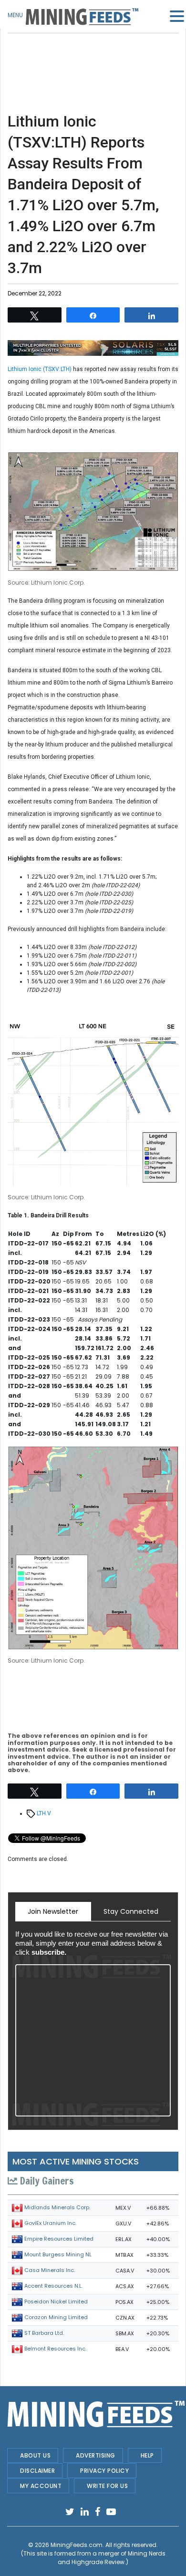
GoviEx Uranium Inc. (50, 2223)
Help (147, 2455)
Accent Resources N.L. (53, 2286)
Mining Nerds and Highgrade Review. (112, 2558)
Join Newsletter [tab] (53, 1911)
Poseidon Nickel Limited (56, 2302)
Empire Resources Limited (59, 2239)
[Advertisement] (93, 57)
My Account (41, 2486)
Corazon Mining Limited (56, 2317)
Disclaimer (37, 2471)
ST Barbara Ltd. (44, 2333)
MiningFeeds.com (77, 2545)
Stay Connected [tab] (131, 1911)
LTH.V (44, 1813)
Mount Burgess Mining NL (58, 2254)
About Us (35, 2455)
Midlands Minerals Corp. (57, 2207)
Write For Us (107, 2486)
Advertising (96, 2455)
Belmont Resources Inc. (55, 2349)
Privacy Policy (104, 2471)
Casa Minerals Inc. (50, 2270)
